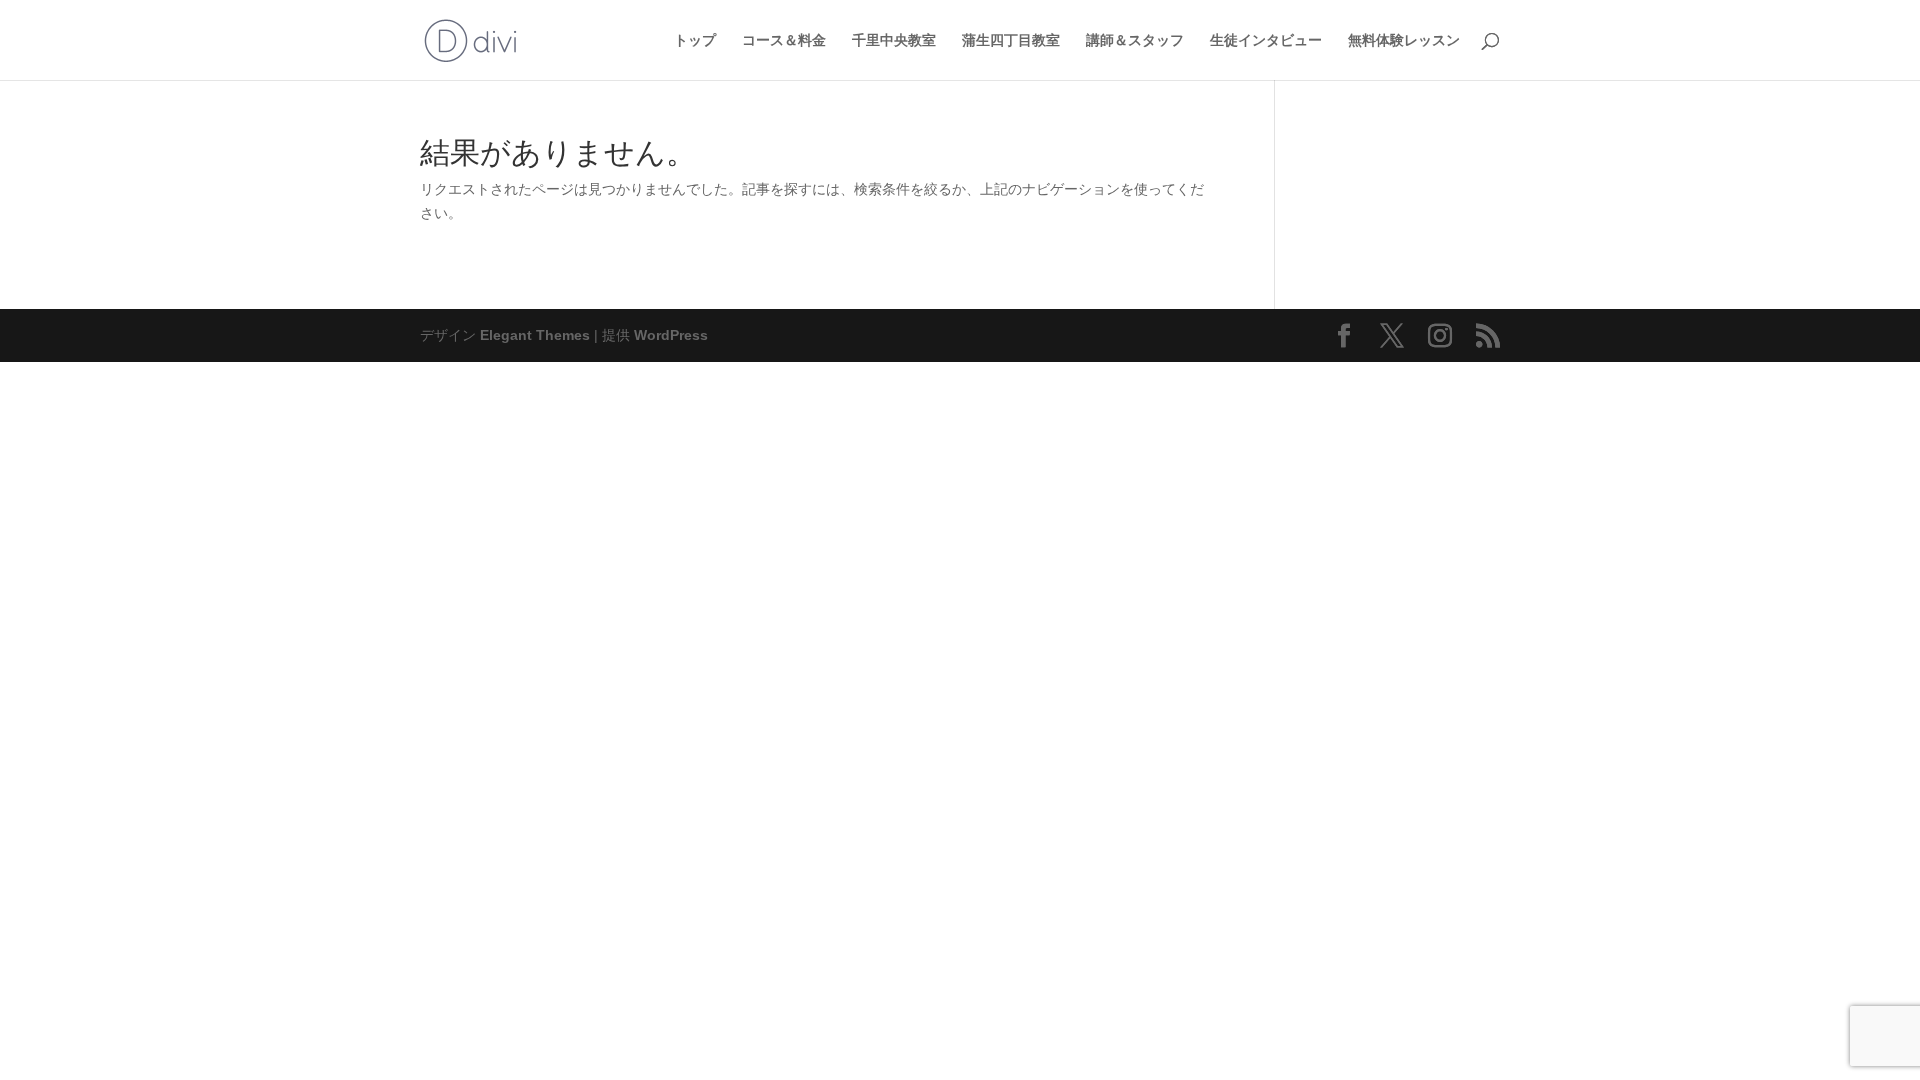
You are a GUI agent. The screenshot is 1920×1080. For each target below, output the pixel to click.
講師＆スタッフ (1135, 40)
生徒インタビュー (1266, 40)
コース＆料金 (784, 40)
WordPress (671, 335)
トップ (695, 40)
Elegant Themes (535, 335)
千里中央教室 (894, 40)
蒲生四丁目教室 (1011, 40)
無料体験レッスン (1404, 40)
